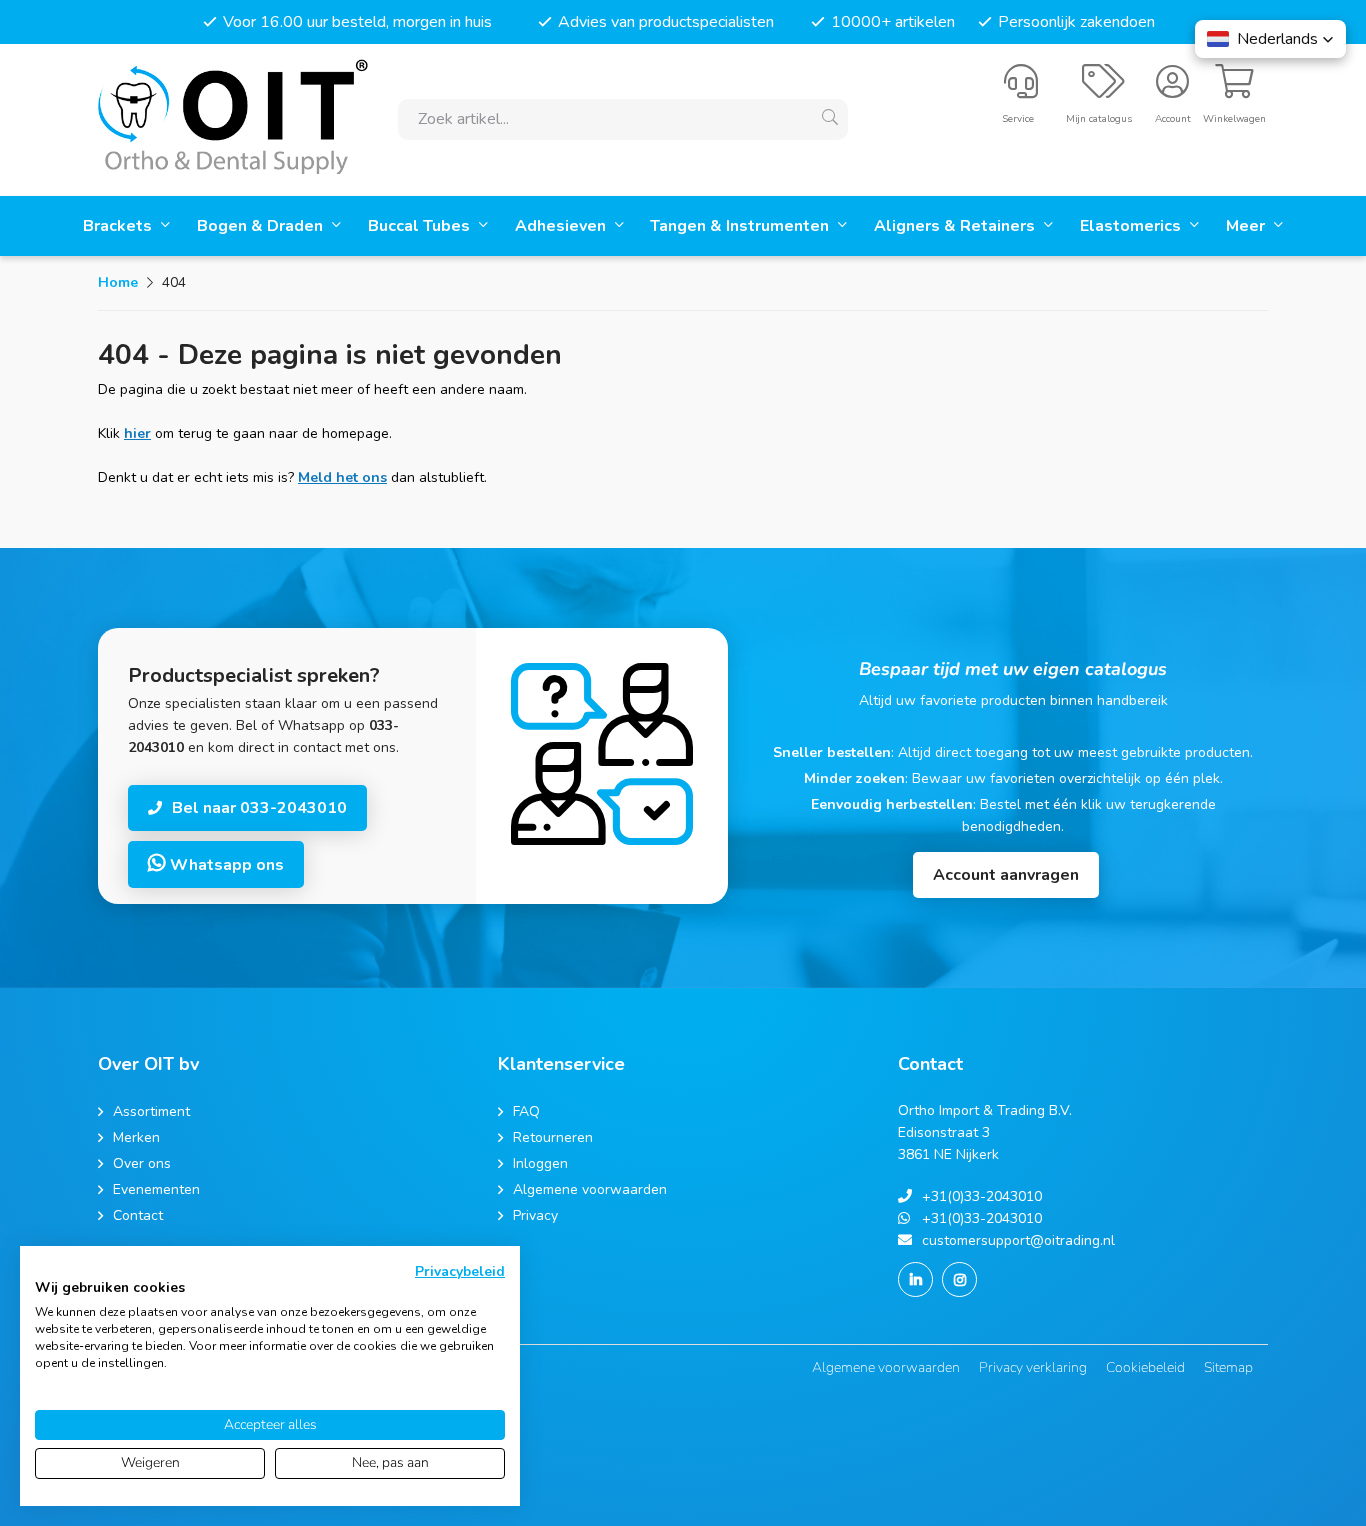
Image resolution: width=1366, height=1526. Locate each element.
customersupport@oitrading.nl (1018, 1240)
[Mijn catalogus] (1103, 90)
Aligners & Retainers (956, 226)
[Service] (1021, 90)
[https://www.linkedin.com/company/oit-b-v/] (915, 1279)
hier (137, 433)
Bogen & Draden (262, 226)
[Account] (1172, 90)
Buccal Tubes (421, 226)
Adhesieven (562, 226)
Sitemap (1228, 1367)
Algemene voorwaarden (886, 1367)
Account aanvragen (1006, 875)
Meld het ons (342, 477)
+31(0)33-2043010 (982, 1196)
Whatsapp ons (225, 865)
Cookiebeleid (1145, 1367)
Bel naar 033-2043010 (259, 808)
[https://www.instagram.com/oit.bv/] (959, 1279)
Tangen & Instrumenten (741, 226)
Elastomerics (1132, 226)
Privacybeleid (460, 1271)
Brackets (119, 226)
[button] (1270, 39)
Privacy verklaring (1033, 1367)
